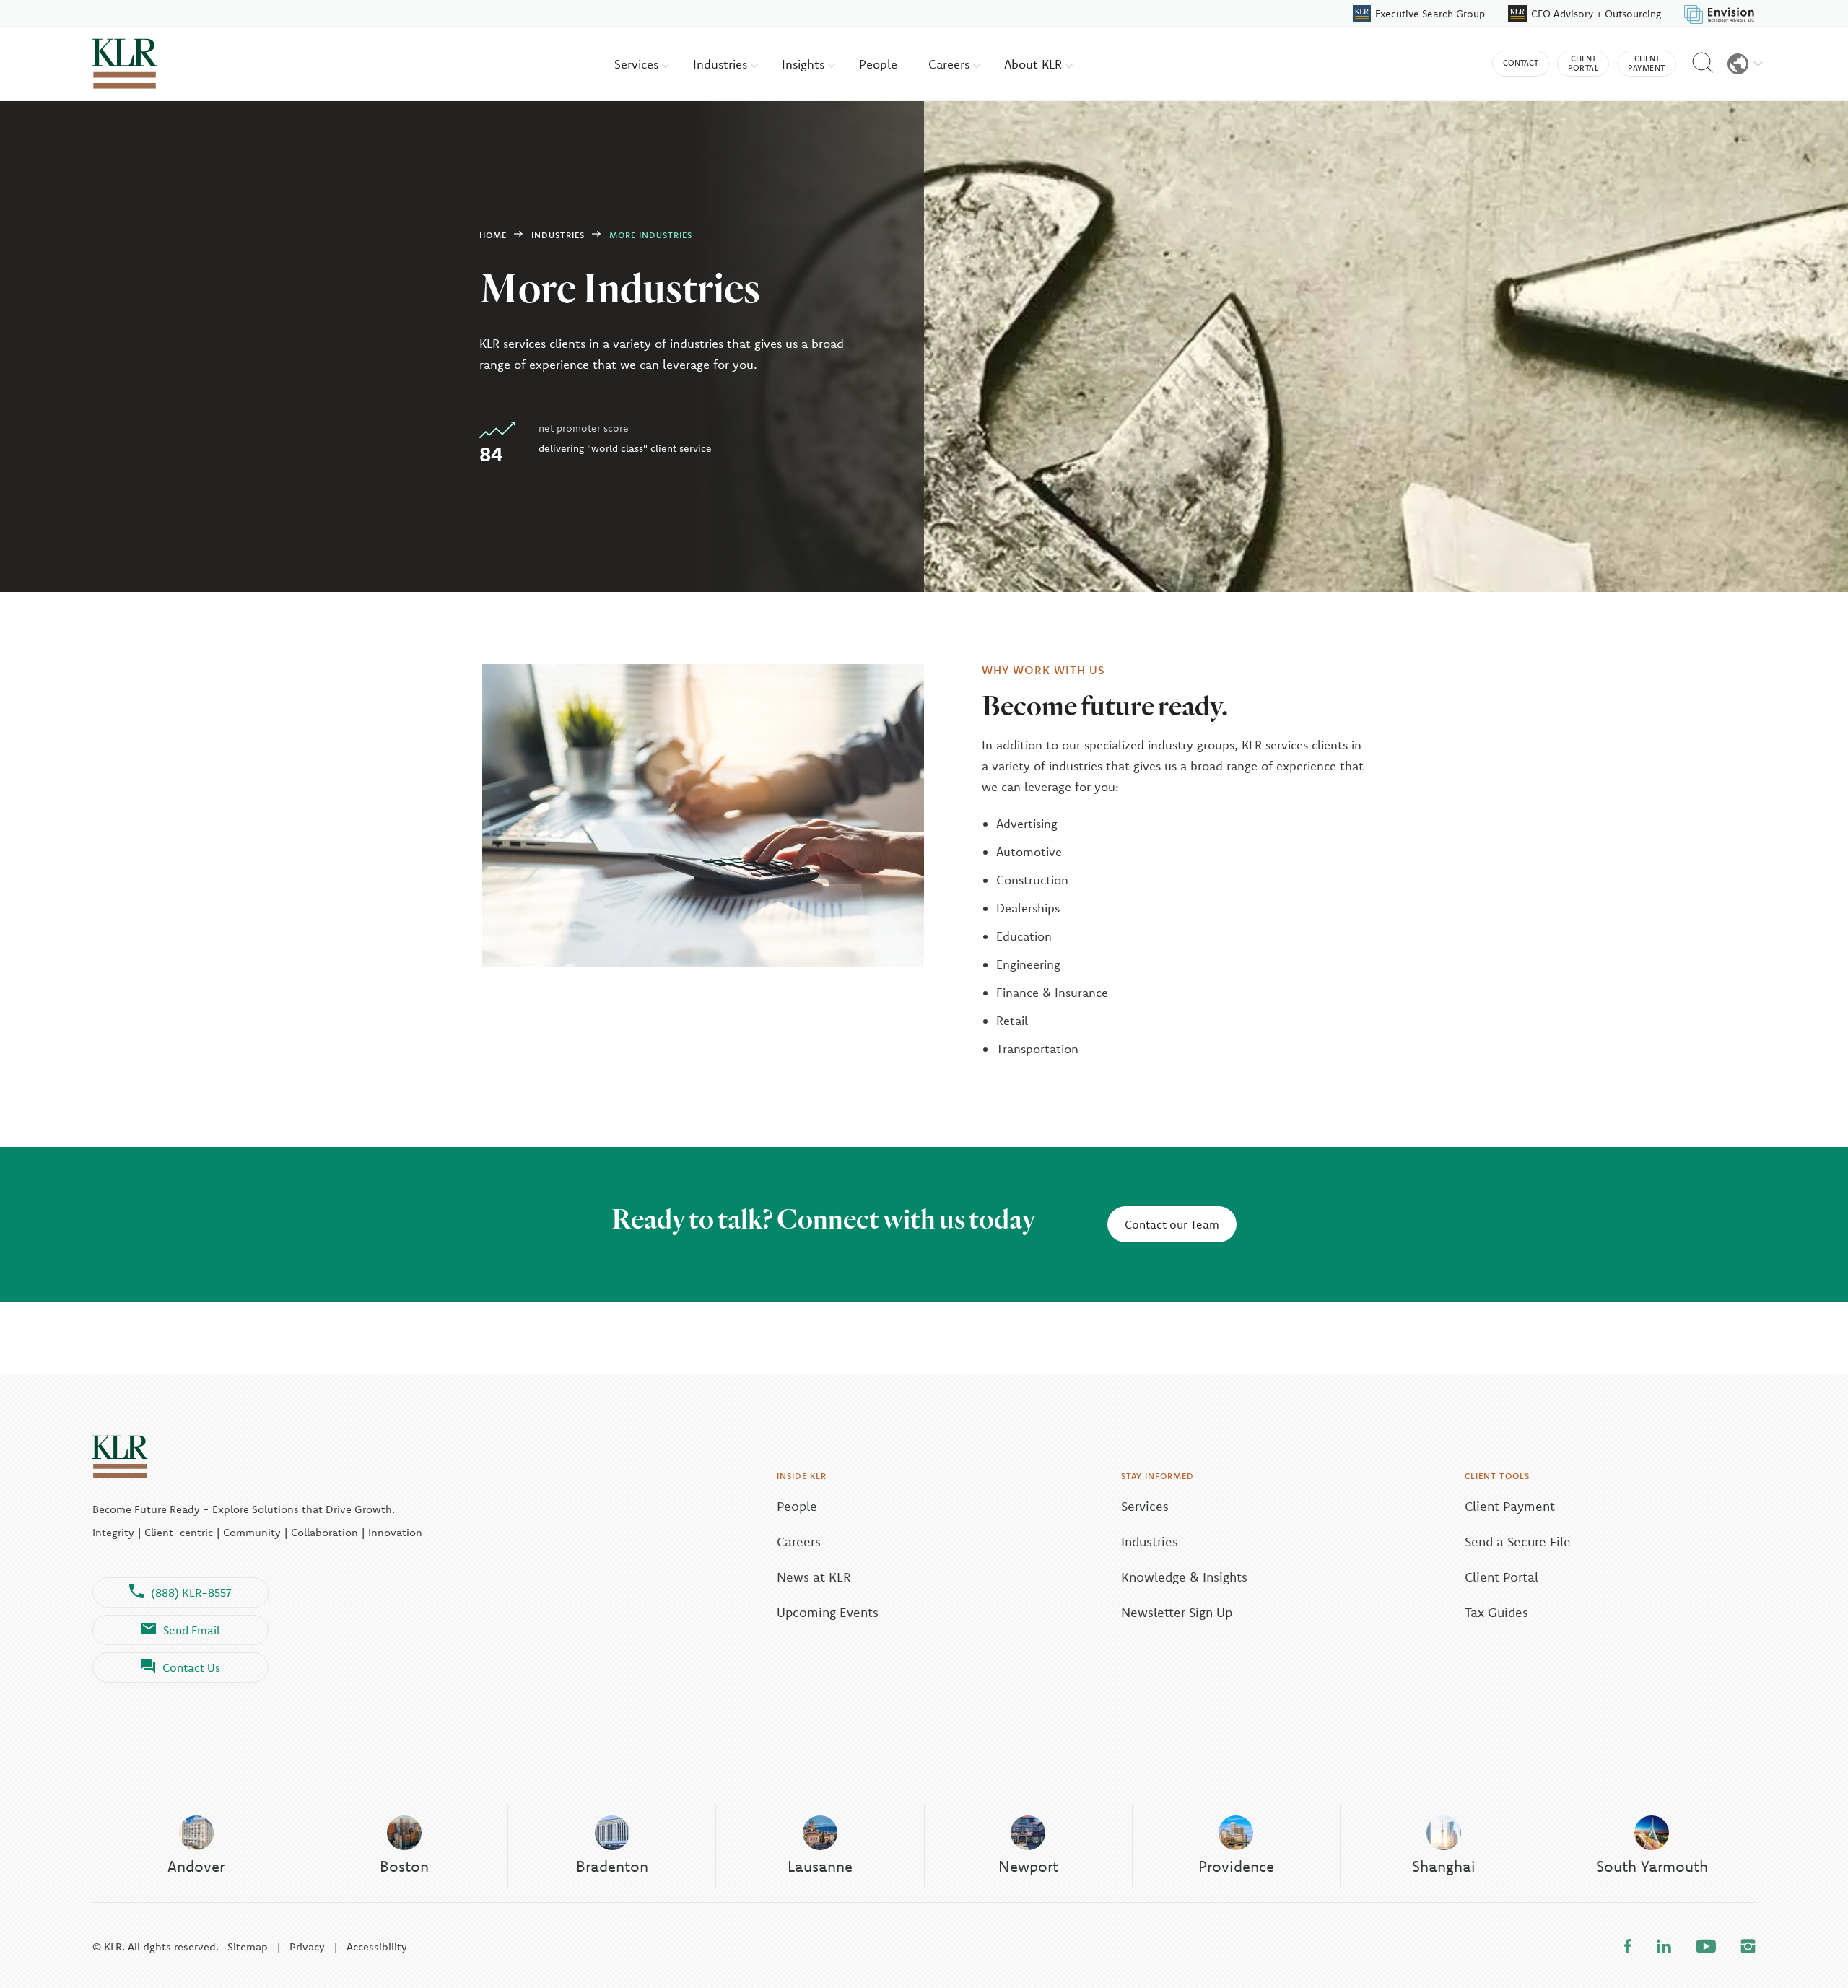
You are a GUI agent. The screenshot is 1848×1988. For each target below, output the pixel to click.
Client (1583, 63)
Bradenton (612, 1866)
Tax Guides (1496, 1612)
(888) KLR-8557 (191, 1592)
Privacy (307, 1946)
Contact (1521, 63)
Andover (196, 1866)
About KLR (1035, 64)
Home (493, 235)
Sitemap (248, 1946)
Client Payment (1510, 1506)
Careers (951, 64)
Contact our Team (1172, 1224)
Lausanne (820, 1866)
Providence (1236, 1866)
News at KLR (814, 1577)
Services (638, 64)
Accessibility (377, 1946)
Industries (722, 64)
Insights (805, 64)
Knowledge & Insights (1184, 1577)
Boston (404, 1866)
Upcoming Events (828, 1612)
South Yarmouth (1652, 1866)
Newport (1028, 1866)
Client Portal (1501, 1577)
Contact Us (191, 1667)
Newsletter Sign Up (1177, 1612)
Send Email (192, 1630)
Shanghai (1444, 1866)
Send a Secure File (1518, 1542)
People (878, 64)
